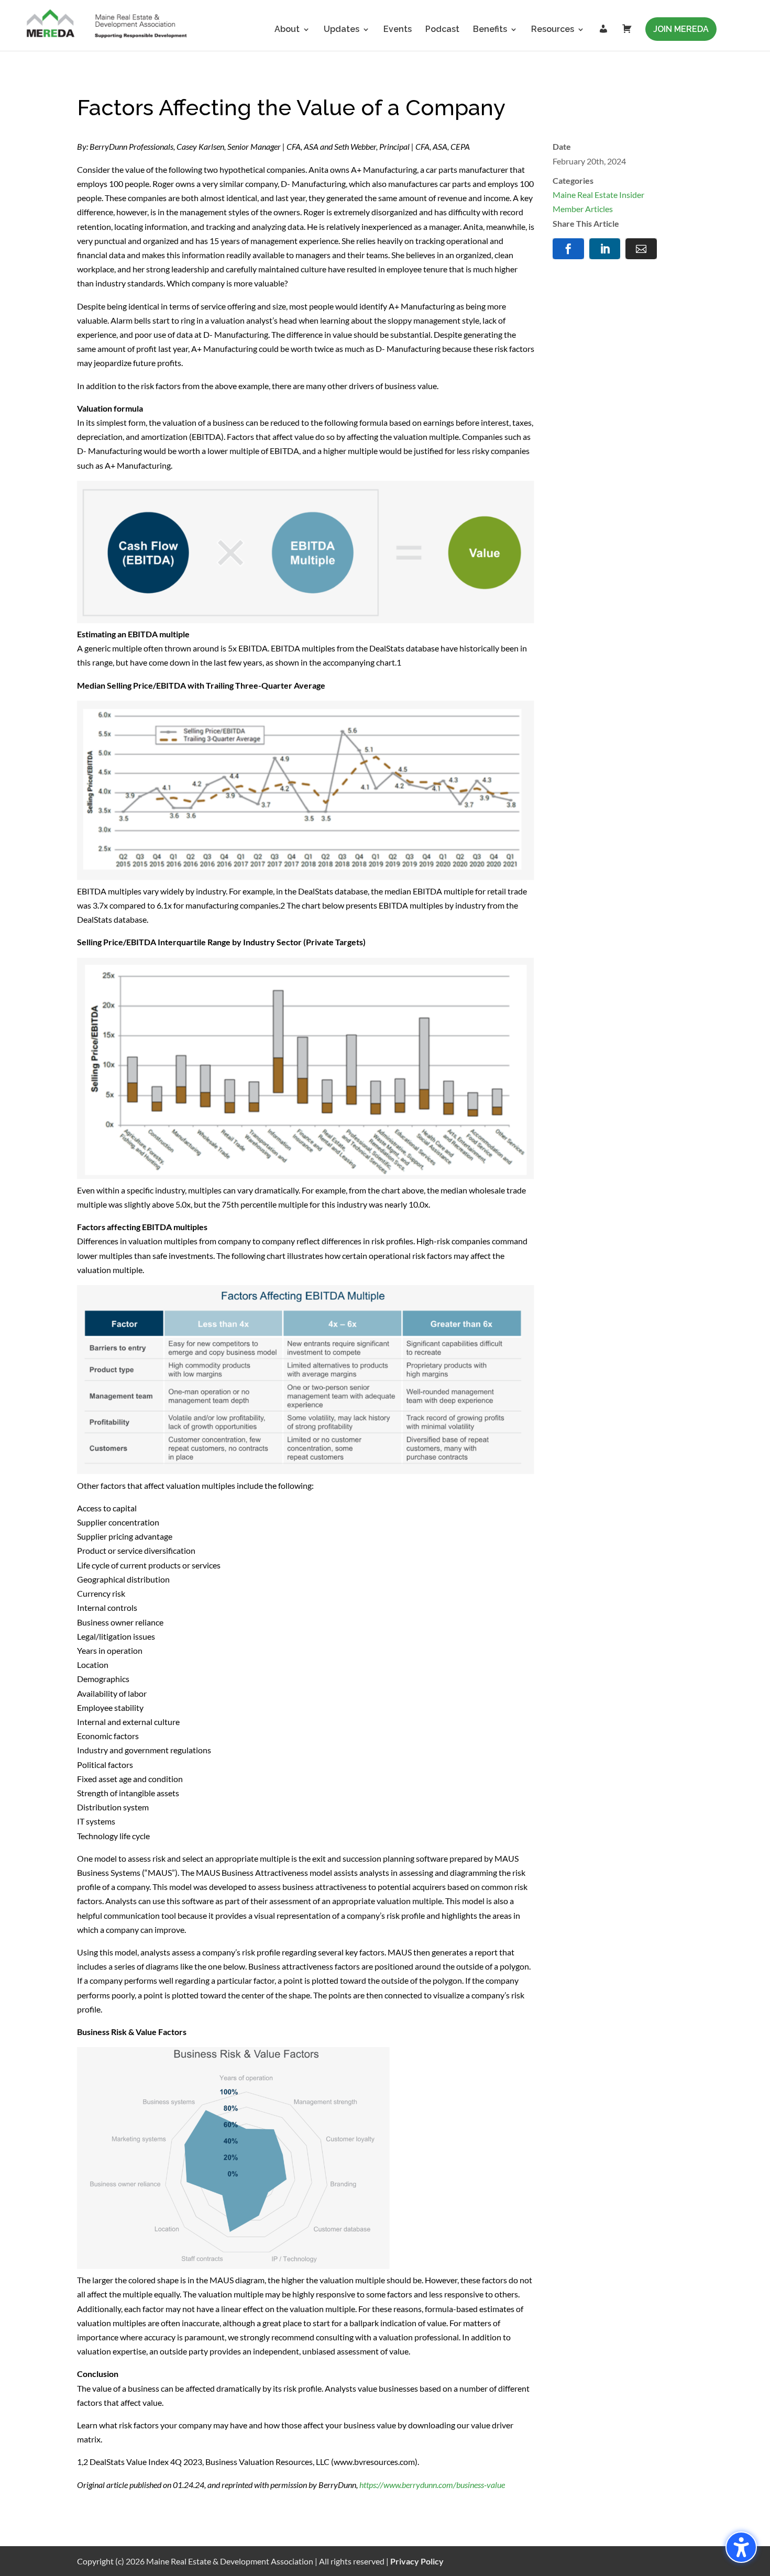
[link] (107, 25)
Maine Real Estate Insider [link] (598, 195)
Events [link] (398, 30)
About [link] (287, 30)
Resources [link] (553, 30)
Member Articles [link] (583, 209)
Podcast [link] (442, 30)
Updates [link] (342, 30)
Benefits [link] (490, 30)
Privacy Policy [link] (417, 2561)
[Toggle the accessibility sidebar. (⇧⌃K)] (741, 2547)
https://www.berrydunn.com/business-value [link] (432, 2485)
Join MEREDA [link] (681, 29)
